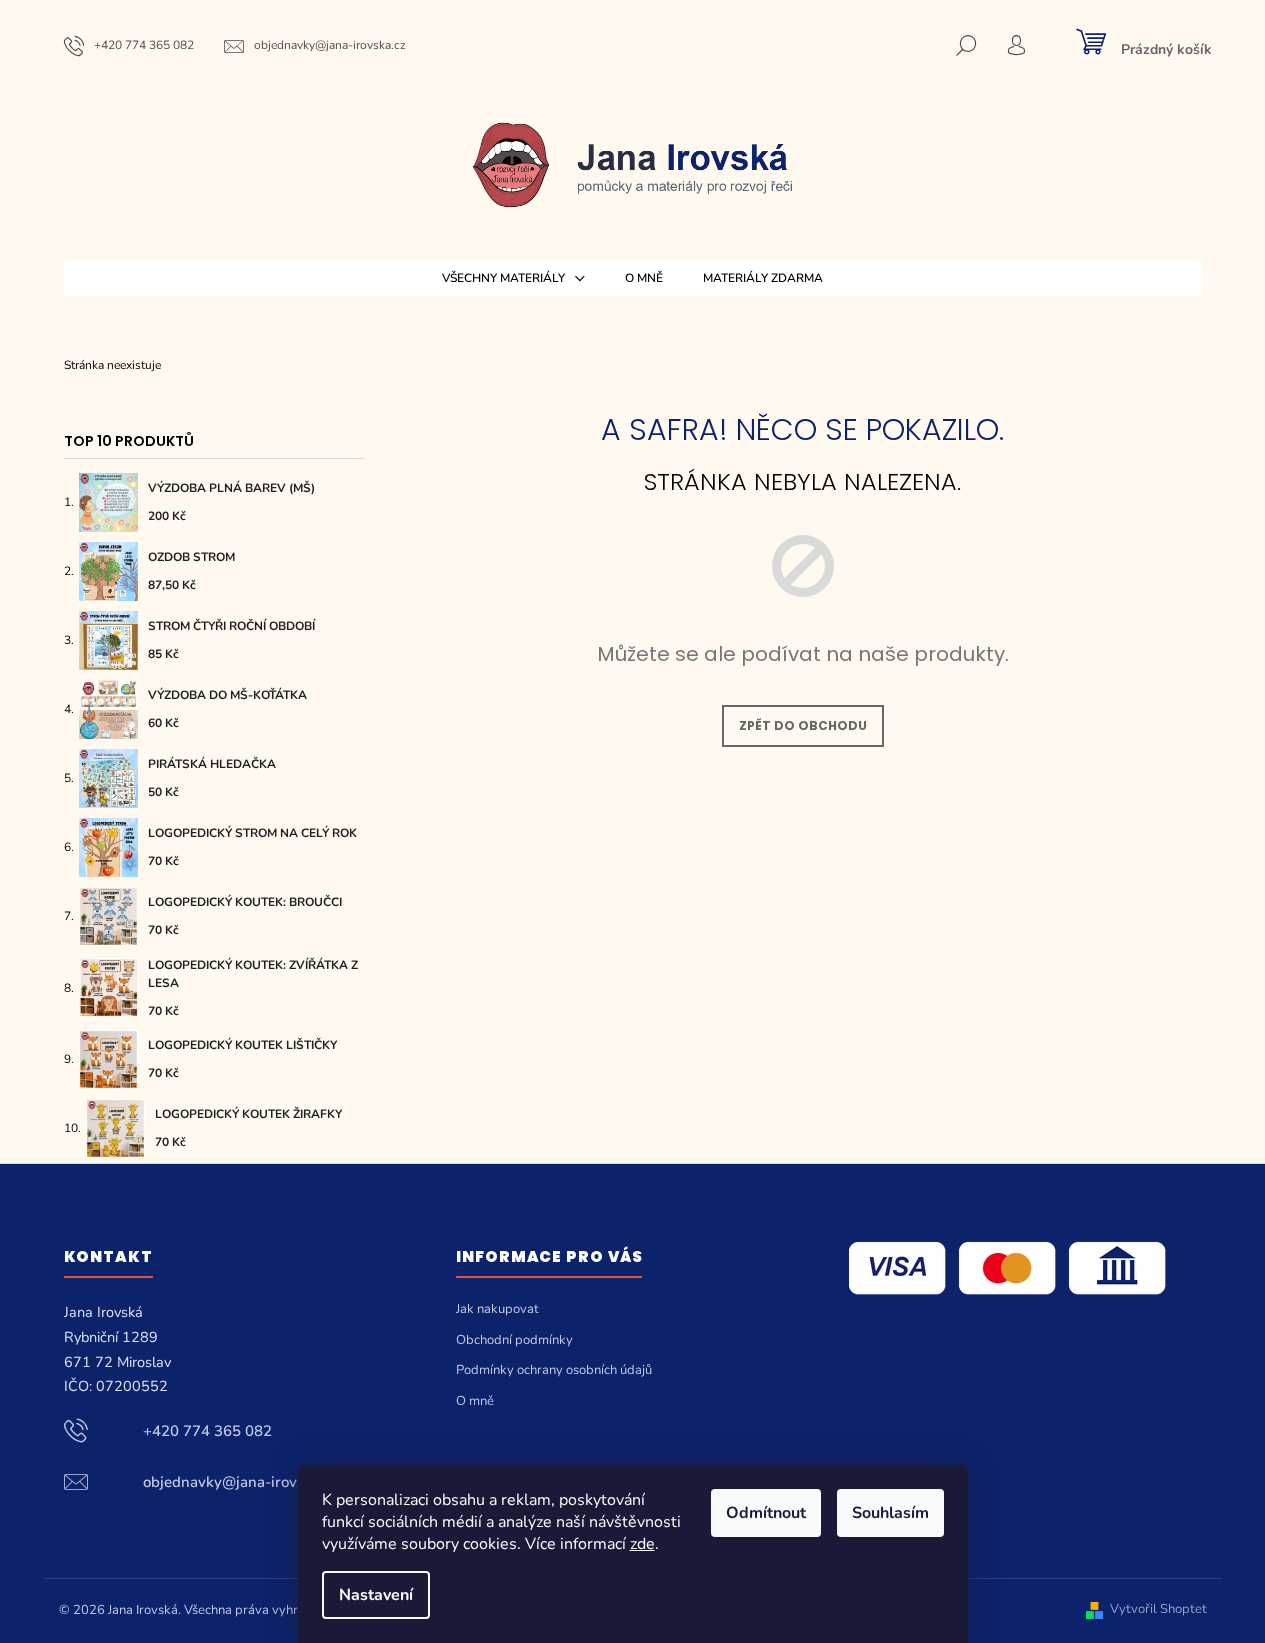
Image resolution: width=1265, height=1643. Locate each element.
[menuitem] (513, 278)
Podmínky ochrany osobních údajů (554, 1370)
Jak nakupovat (497, 1309)
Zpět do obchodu (803, 725)
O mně (475, 1401)
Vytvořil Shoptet (1158, 1609)
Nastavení (376, 1595)
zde (642, 1544)
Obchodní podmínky (514, 1340)
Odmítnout (766, 1513)
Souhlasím (890, 1513)
